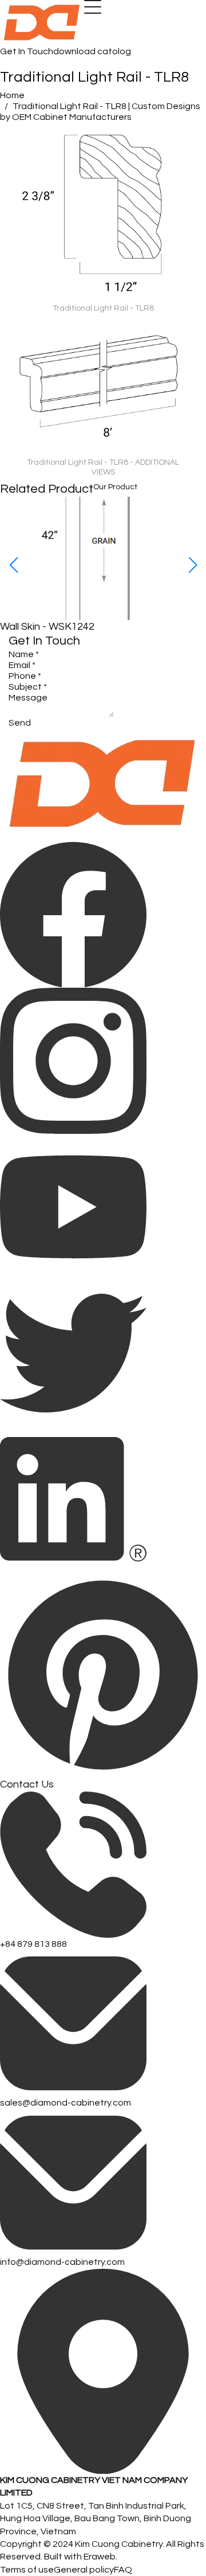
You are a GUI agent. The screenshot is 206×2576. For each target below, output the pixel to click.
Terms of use (27, 2570)
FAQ (123, 2570)
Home (12, 95)
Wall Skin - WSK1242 (47, 627)
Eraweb (100, 2557)
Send (20, 723)
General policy (84, 2570)
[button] (193, 565)
